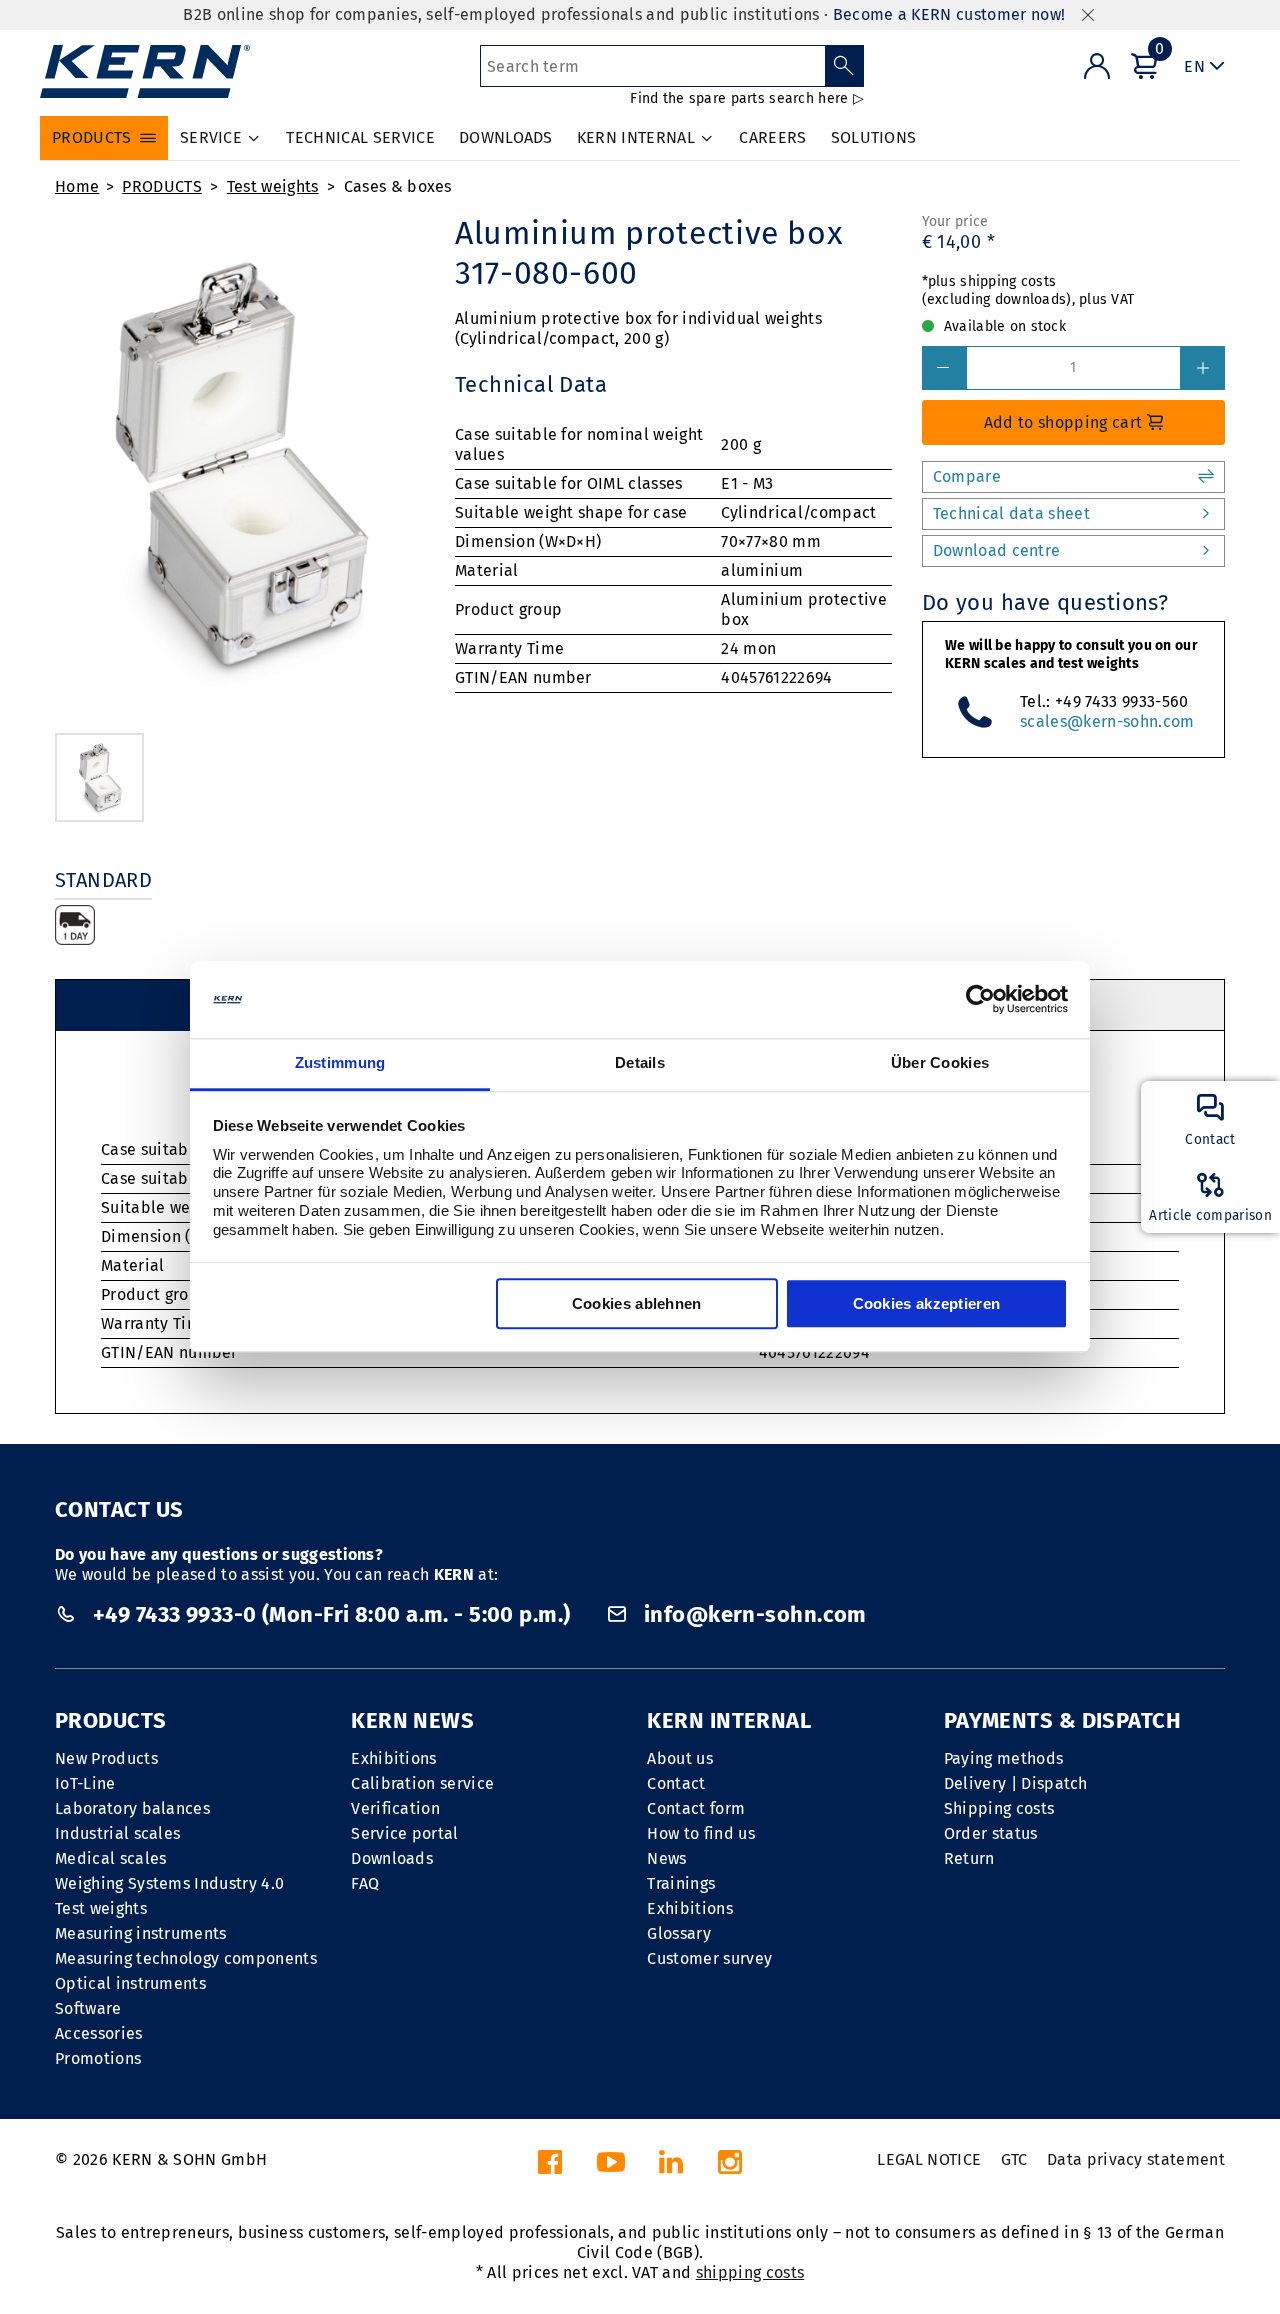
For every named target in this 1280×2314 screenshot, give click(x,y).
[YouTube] (611, 2167)
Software (88, 2008)
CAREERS (772, 137)
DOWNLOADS (506, 137)
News (666, 1858)
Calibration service (422, 1783)
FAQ (365, 1883)
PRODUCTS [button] (92, 137)
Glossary (679, 1933)
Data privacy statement (1136, 2159)
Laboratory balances (132, 1808)
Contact (676, 1783)
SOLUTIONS (874, 137)
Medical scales (110, 1858)
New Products (106, 1758)
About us (680, 1758)
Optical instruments (130, 1983)
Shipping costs (999, 1808)
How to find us (700, 1833)
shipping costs (750, 2272)
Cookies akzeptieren (927, 1303)
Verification (395, 1808)
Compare (967, 476)
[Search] (844, 66)
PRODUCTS (162, 186)
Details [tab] (640, 1062)
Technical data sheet (1011, 513)
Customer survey (709, 1958)
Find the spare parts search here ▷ (747, 98)
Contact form (696, 1808)
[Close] (1088, 15)
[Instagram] (730, 2167)
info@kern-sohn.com (752, 1614)
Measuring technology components (186, 1958)
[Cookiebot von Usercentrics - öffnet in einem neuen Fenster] (980, 1000)
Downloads (392, 1858)
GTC (1014, 2159)
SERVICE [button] (211, 137)
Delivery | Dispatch (1016, 1783)
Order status (991, 1833)
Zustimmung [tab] (340, 1062)
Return (969, 1858)
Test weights (273, 186)
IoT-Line (85, 1783)
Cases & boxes (398, 186)
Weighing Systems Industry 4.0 (169, 1883)
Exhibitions (394, 1758)
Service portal (404, 1833)
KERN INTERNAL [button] (636, 137)
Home (77, 186)
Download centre (997, 550)
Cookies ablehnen (637, 1303)
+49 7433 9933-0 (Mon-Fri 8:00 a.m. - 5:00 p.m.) (331, 1614)
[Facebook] (550, 2167)
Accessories (99, 2033)
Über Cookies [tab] (940, 1062)
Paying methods (1003, 1758)
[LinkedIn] (671, 2167)
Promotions (98, 2058)
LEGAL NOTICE (929, 2159)
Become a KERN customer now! (949, 14)
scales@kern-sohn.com (1107, 721)
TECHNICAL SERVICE (360, 137)
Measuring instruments (141, 1933)
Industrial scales (117, 1833)
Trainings (681, 1883)
